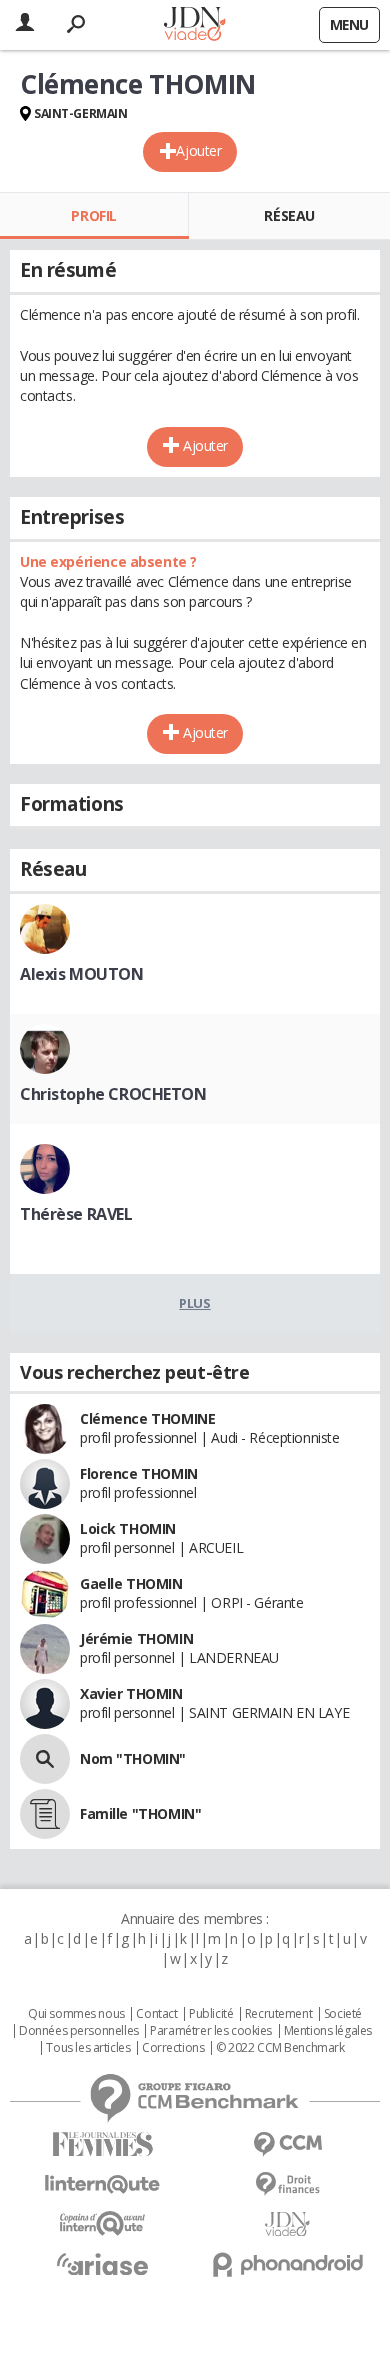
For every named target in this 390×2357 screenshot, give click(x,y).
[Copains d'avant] (102, 2223)
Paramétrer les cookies (211, 2031)
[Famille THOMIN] (45, 1814)
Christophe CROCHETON (113, 1094)
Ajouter (198, 150)
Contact (156, 2014)
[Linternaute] (102, 2184)
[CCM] (287, 2144)
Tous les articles (88, 2048)
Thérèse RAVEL (76, 1214)
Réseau (289, 215)
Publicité (211, 2014)
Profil (93, 215)
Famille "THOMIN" (140, 1813)
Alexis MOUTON (82, 974)
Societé (343, 2014)
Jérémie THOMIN (136, 1638)
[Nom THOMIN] (45, 1759)
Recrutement (278, 2014)
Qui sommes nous (76, 2014)
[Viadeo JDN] (287, 2224)
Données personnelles (79, 2031)
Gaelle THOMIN (131, 1583)
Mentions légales (328, 2031)
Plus (194, 1303)
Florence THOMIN (139, 1473)
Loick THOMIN (128, 1528)
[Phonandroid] (287, 2264)
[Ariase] (102, 2264)
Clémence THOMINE (147, 1418)
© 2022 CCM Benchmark (280, 2048)
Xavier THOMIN (131, 1693)
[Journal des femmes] (102, 2144)
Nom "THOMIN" (133, 1758)
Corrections (173, 2048)
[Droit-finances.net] (287, 2184)
